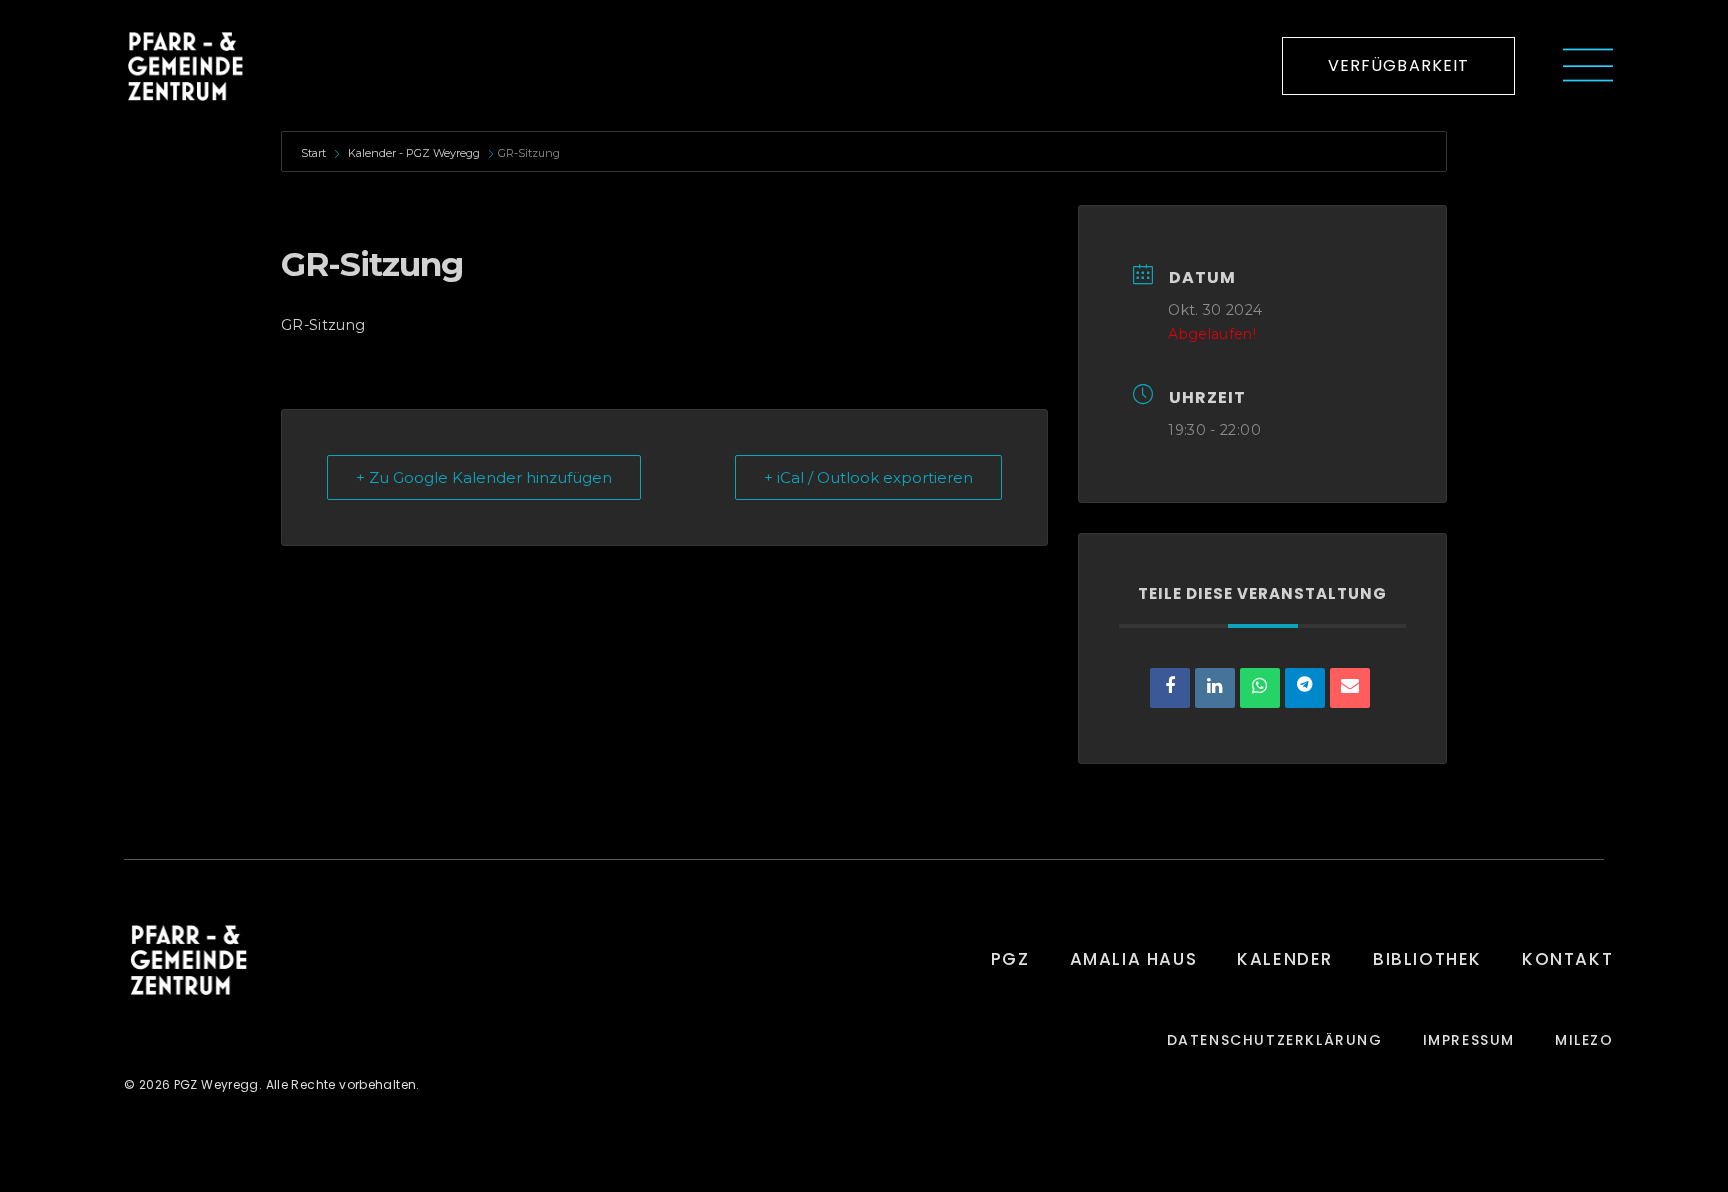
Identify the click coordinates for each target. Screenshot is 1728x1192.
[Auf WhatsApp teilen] (1260, 688)
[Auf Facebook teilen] (1170, 688)
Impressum (1469, 1040)
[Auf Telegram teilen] (1305, 688)
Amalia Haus (1134, 959)
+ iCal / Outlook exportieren (868, 477)
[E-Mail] (1350, 688)
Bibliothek (1427, 959)
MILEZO (1584, 1040)
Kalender (1285, 959)
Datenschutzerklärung (1275, 1040)
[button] (1399, 66)
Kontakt (1567, 959)
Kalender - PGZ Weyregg (414, 153)
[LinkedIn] (1215, 688)
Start (315, 153)
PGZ (1010, 959)
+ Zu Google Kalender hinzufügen (484, 477)
